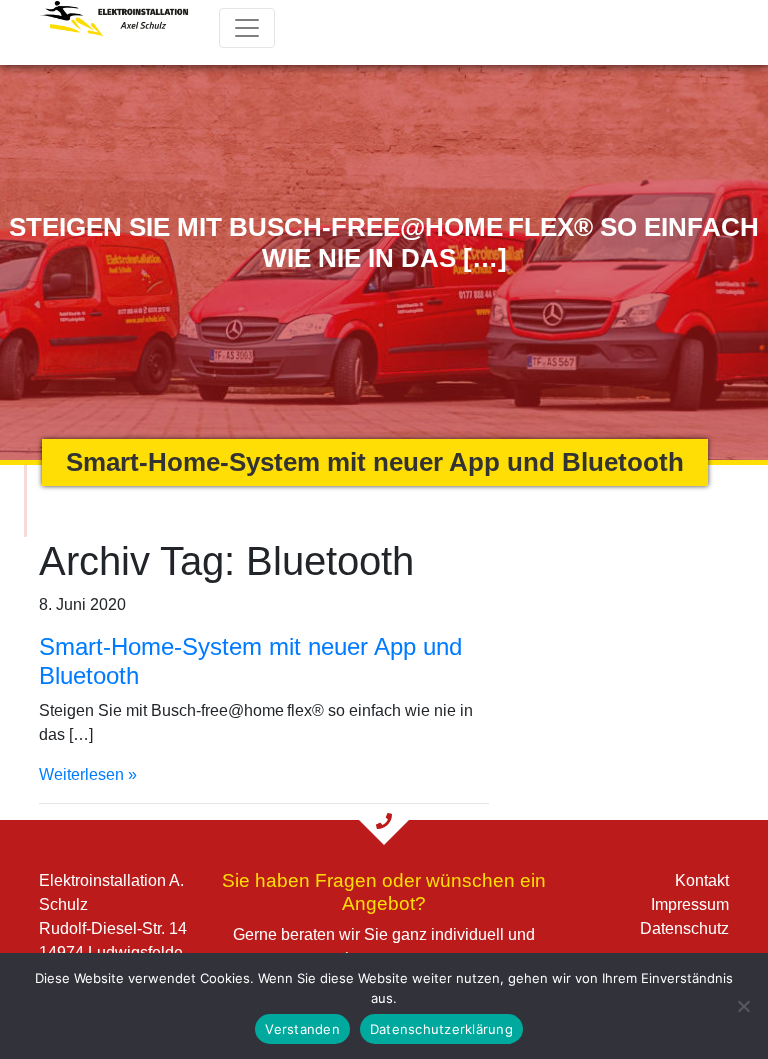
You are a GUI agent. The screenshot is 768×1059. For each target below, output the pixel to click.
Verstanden (302, 1029)
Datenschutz (684, 928)
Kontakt (702, 880)
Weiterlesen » (88, 774)
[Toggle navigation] (247, 28)
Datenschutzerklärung (441, 1029)
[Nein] (743, 1006)
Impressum (690, 904)
